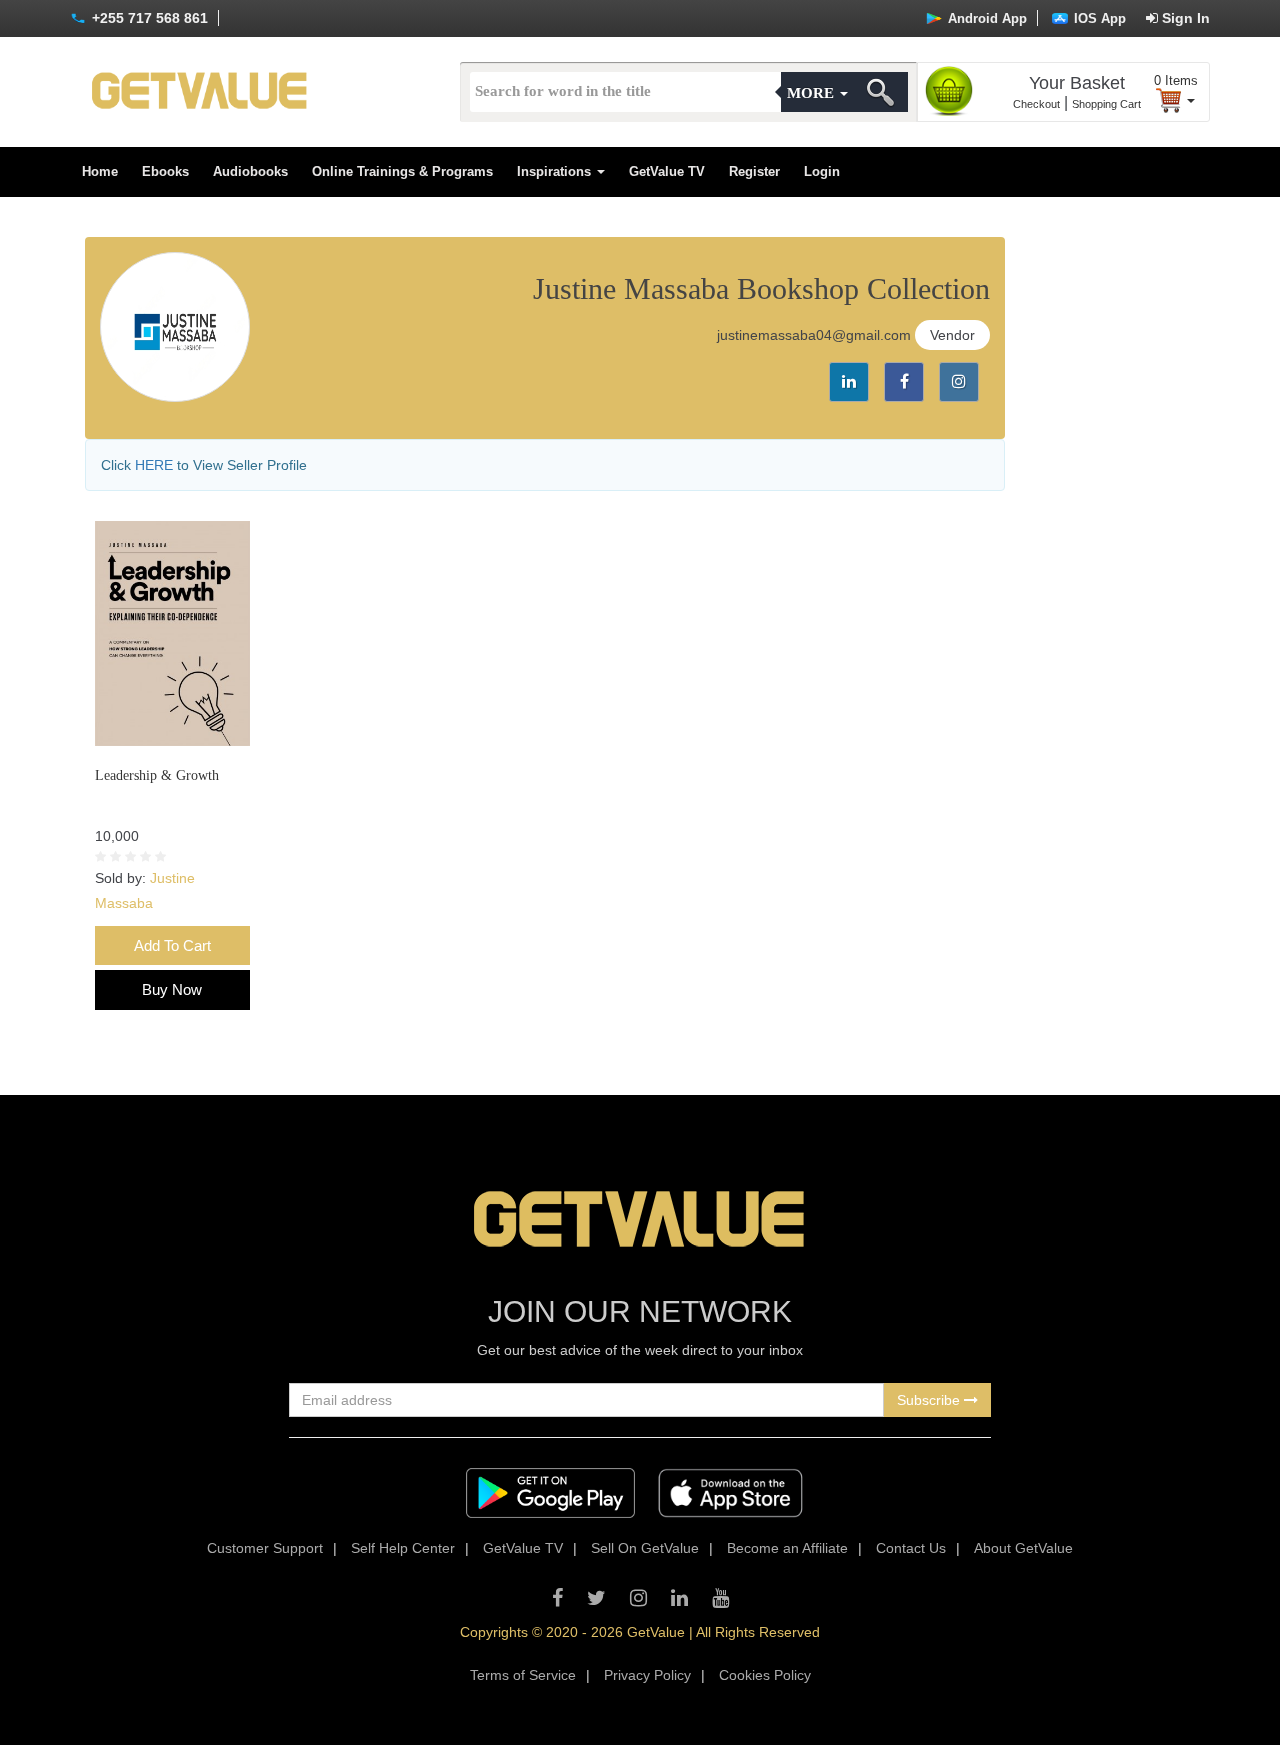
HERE (154, 465)
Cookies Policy (765, 1675)
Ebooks (165, 171)
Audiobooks (250, 171)
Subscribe (930, 1400)
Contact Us (911, 1548)
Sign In (1184, 18)
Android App (985, 18)
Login (822, 171)
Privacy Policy (647, 1675)
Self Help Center (403, 1548)
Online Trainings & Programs (402, 171)
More (812, 93)
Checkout (1036, 104)
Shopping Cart (1106, 104)
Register (754, 171)
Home (100, 171)
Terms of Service (523, 1675)
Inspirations (556, 171)
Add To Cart (172, 945)
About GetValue (1023, 1548)
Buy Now (172, 989)
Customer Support (265, 1548)
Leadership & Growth (157, 775)
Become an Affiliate (787, 1548)
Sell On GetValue (645, 1548)
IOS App (1098, 18)
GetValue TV (667, 171)
